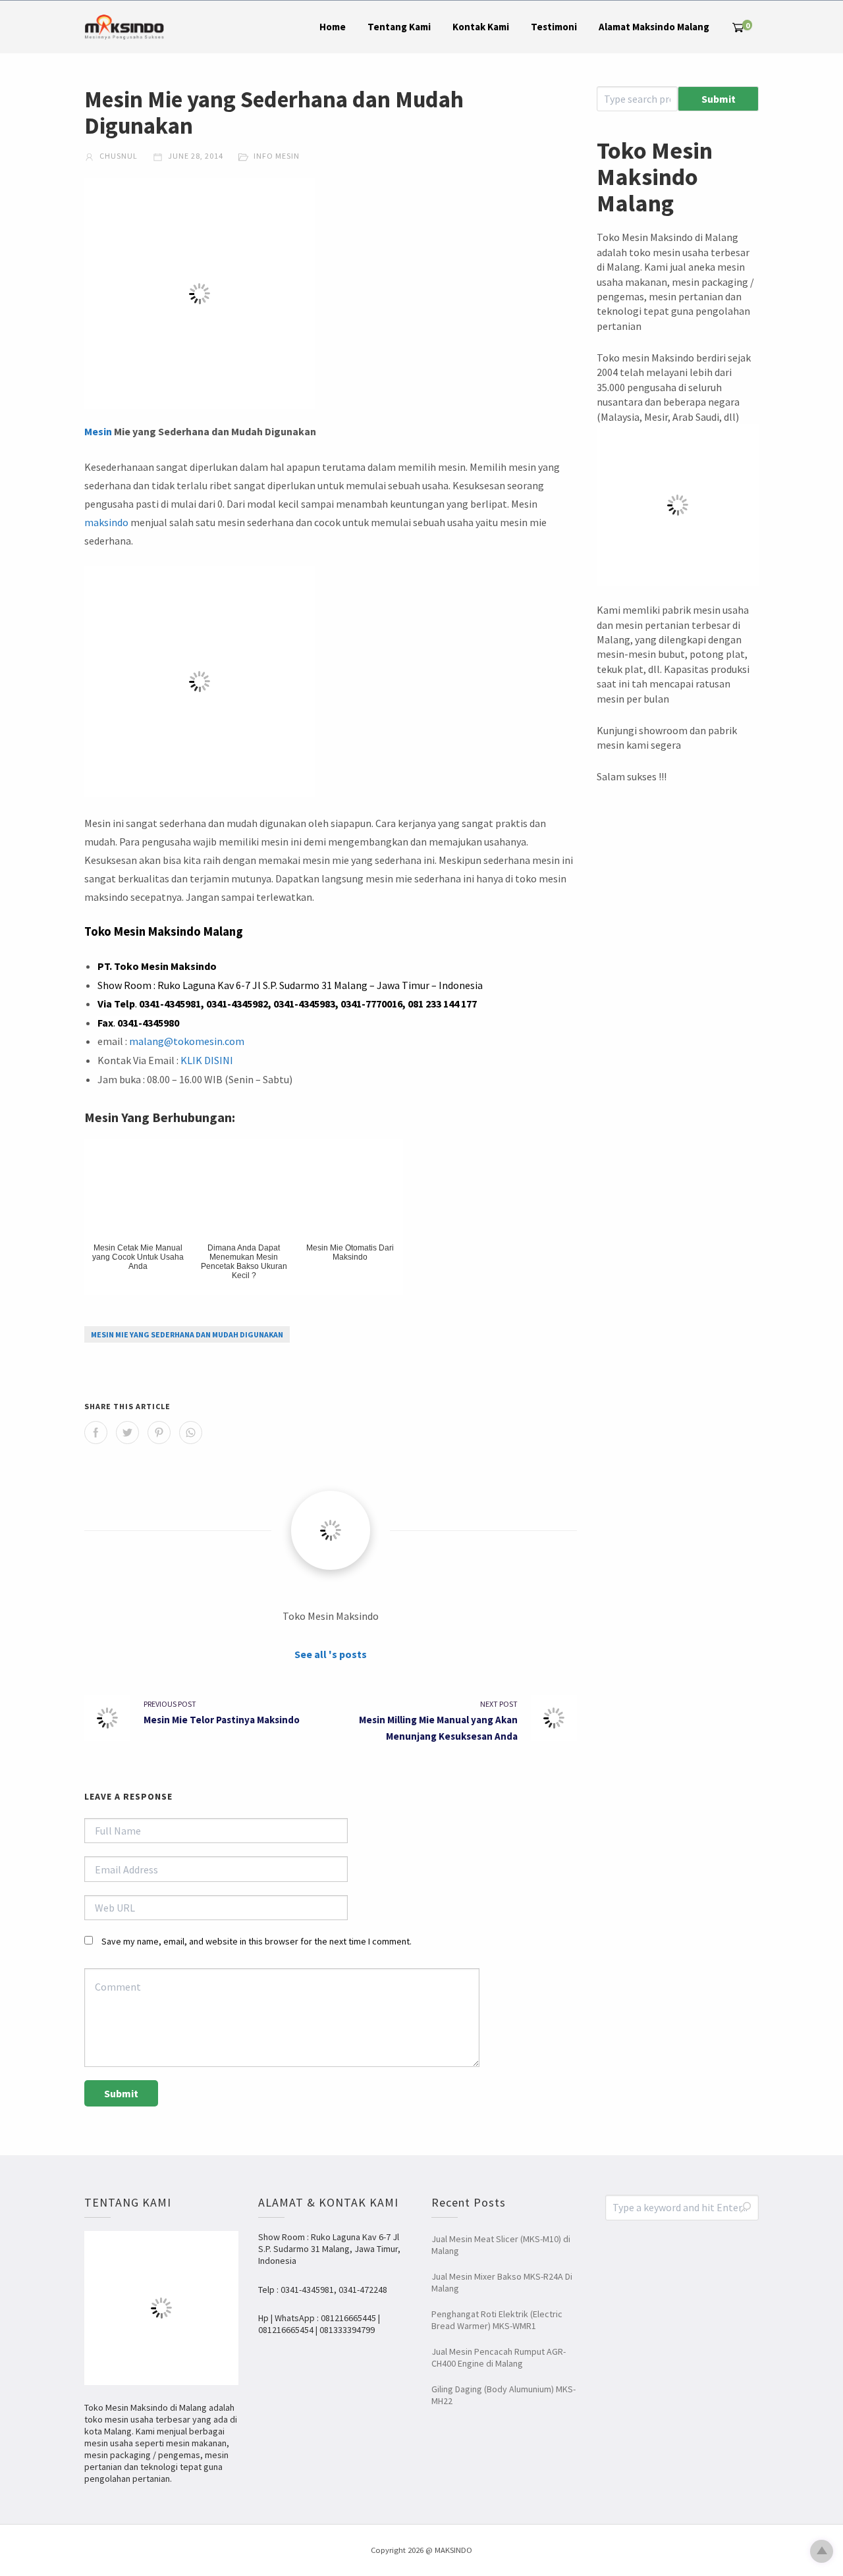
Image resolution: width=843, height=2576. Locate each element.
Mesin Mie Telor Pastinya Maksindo (222, 1720)
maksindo (106, 522)
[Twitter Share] (127, 1433)
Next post (499, 1704)
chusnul (118, 156)
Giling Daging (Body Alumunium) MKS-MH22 (503, 2395)
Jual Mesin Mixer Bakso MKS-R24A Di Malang (502, 2282)
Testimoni (554, 27)
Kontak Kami (481, 27)
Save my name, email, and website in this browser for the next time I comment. (257, 1941)
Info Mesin (277, 156)
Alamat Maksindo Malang (654, 27)
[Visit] (331, 1530)
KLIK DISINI (207, 1060)
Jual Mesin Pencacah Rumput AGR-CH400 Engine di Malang (499, 2357)
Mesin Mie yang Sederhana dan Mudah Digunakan (187, 1334)
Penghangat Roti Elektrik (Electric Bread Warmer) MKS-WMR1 (497, 2320)
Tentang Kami (399, 27)
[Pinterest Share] (159, 1433)
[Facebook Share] (96, 1433)
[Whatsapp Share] (191, 1433)
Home (333, 27)
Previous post (170, 1704)
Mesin (98, 431)
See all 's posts (331, 1654)
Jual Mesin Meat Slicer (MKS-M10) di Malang (501, 2245)
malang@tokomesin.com (187, 1041)
